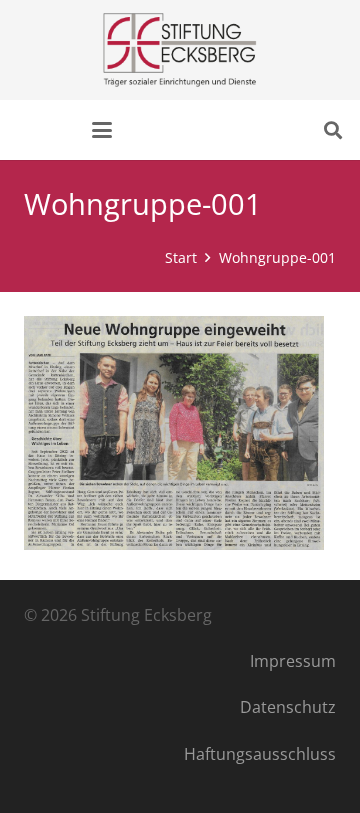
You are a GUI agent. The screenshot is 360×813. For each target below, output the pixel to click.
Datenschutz (288, 707)
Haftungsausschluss (260, 754)
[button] (102, 130)
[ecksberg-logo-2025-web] (179, 50)
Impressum (293, 661)
